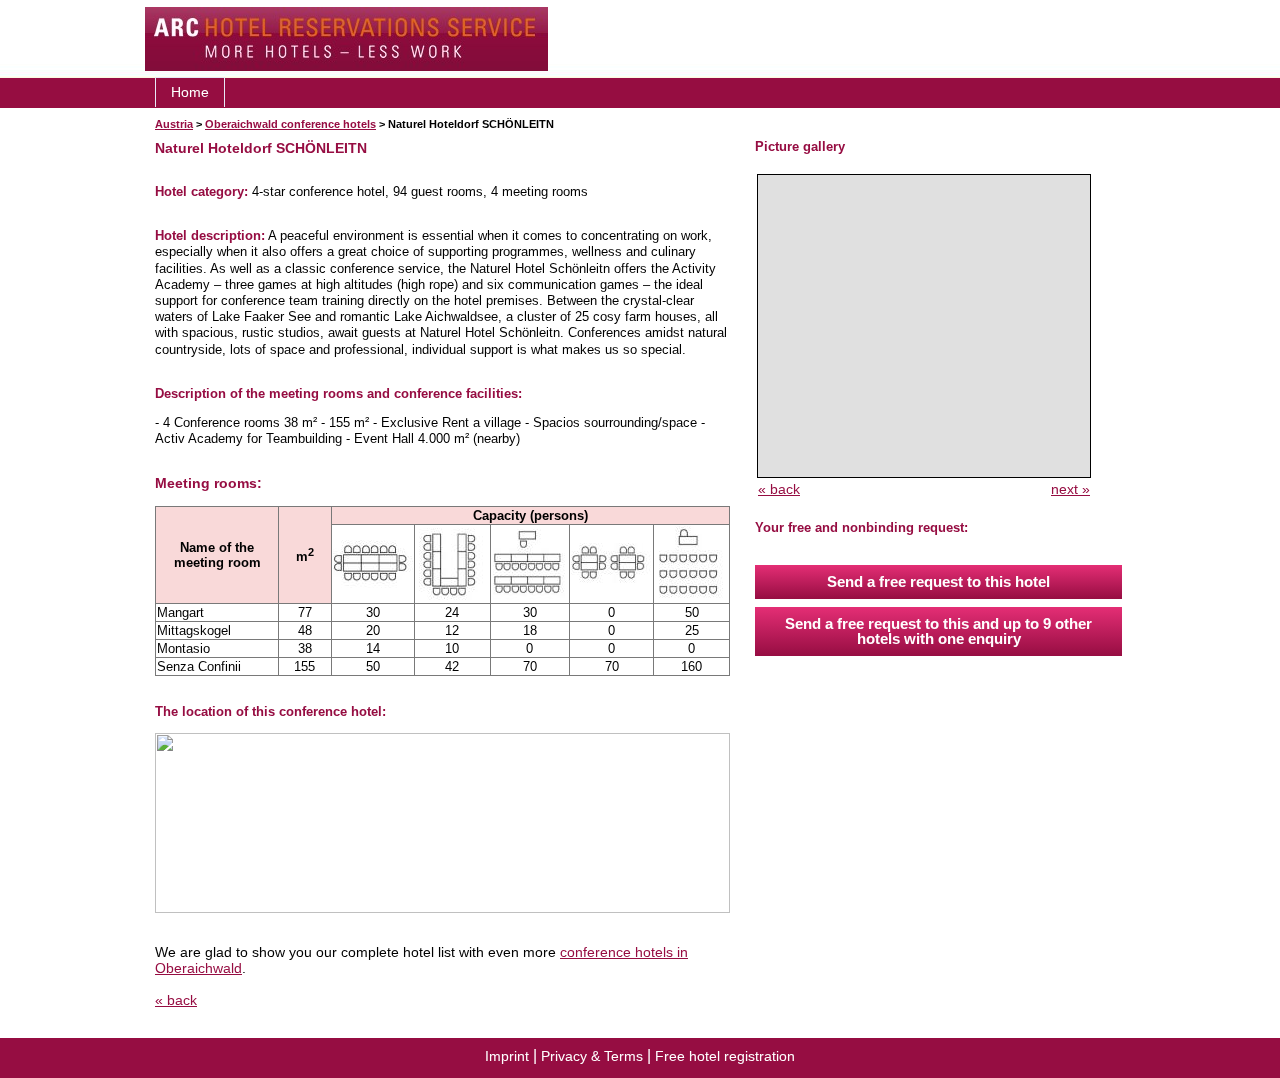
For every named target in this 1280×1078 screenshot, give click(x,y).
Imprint (507, 1056)
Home (190, 92)
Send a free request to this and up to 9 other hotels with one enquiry (938, 631)
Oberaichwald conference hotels (290, 124)
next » (1070, 489)
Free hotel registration (725, 1056)
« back (176, 1000)
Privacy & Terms (592, 1056)
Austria (174, 124)
